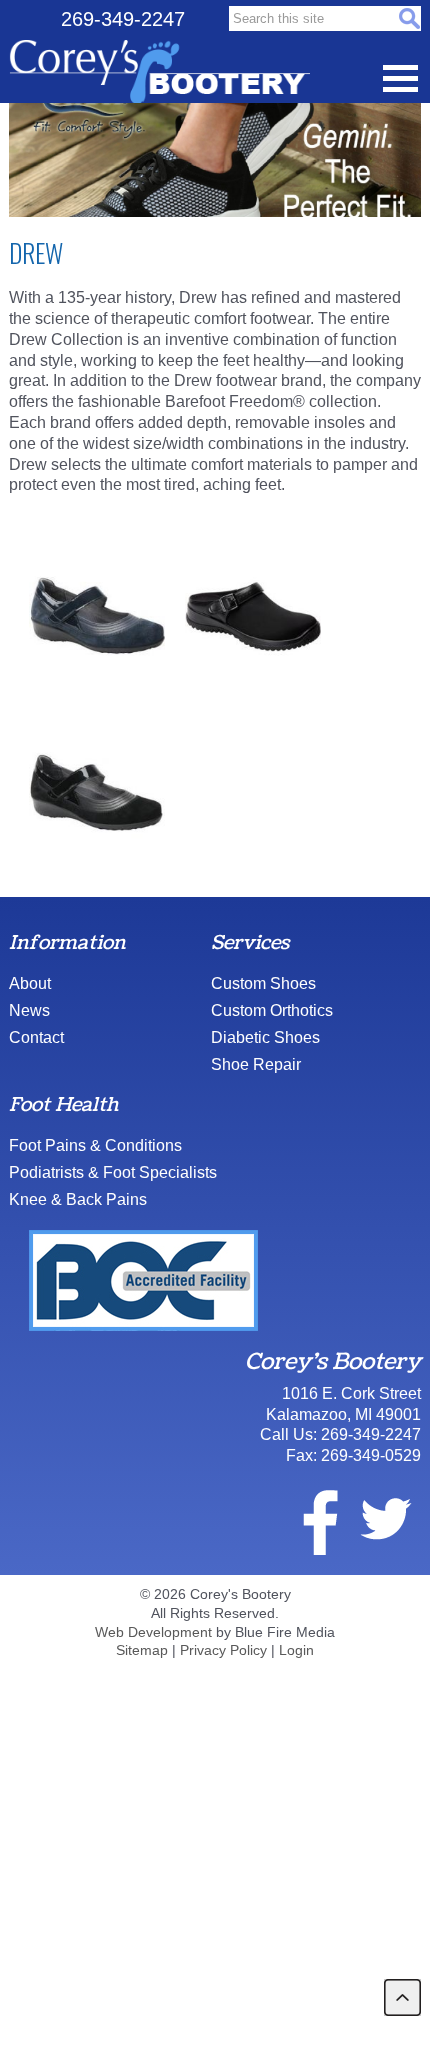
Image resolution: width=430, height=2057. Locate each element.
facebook (308, 1519)
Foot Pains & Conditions (95, 1145)
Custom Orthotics (272, 1010)
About (30, 983)
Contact (36, 1037)
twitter (385, 1519)
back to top (402, 1997)
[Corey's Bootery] (159, 72)
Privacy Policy (223, 1650)
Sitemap (142, 1650)
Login (296, 1650)
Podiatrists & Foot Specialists (113, 1172)
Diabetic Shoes (265, 1037)
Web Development (153, 1632)
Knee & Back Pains (78, 1199)
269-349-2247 (123, 19)
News (29, 1010)
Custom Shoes (263, 983)
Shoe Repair (256, 1064)
